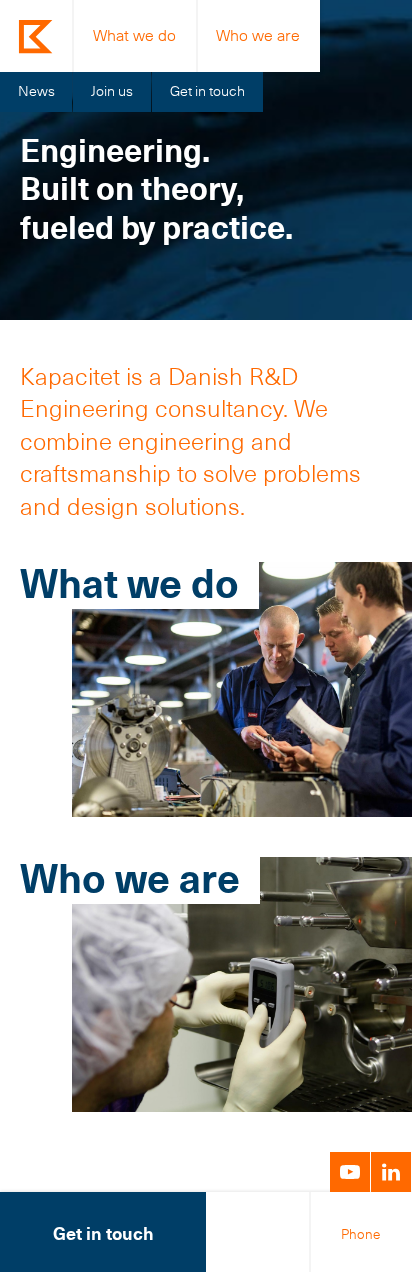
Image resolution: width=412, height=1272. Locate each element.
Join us (112, 91)
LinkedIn (391, 1172)
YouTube (350, 1172)
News (36, 91)
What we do (134, 35)
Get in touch (207, 91)
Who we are (258, 35)
